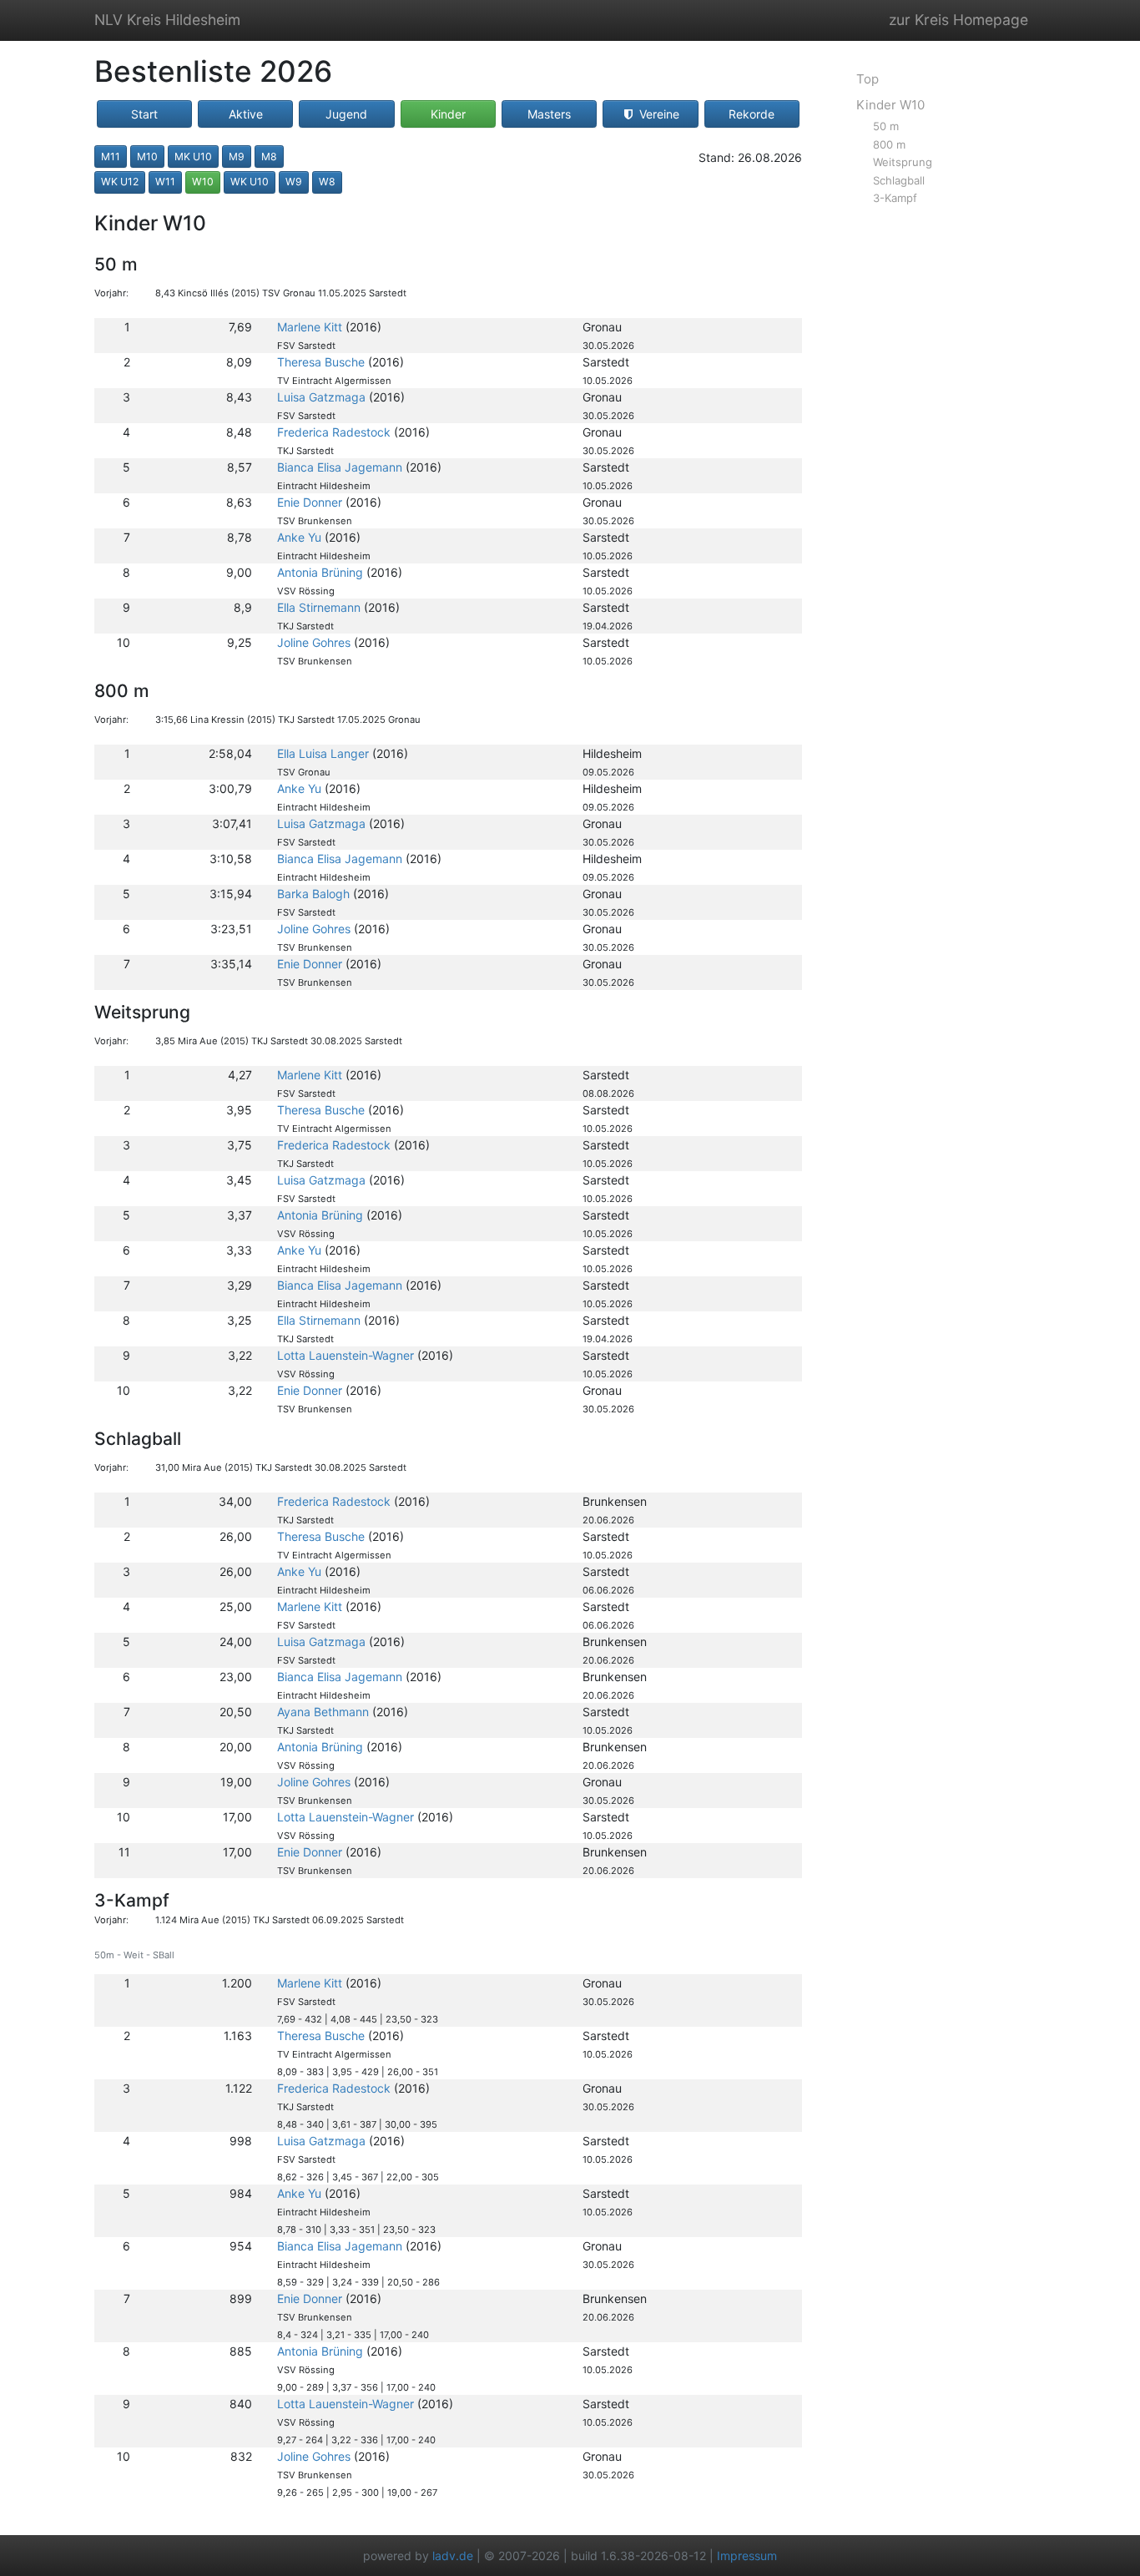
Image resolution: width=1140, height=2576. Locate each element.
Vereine (658, 114)
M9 (237, 157)
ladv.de (453, 2556)
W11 (165, 182)
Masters (549, 114)
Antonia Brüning (320, 572)
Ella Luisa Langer (323, 753)
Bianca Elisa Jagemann (340, 467)
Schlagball (899, 180)
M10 (147, 157)
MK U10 (193, 157)
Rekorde (752, 114)
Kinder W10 (890, 105)
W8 (327, 182)
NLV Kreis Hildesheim (167, 20)
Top (868, 79)
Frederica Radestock (334, 432)
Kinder (448, 114)
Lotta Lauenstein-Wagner (346, 1355)
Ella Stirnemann (319, 607)
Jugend (346, 114)
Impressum (747, 2556)
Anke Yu (299, 537)
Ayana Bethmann (323, 1712)
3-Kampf (895, 198)
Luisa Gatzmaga (321, 397)
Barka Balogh (313, 894)
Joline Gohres (314, 642)
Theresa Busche (321, 362)
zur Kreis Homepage (958, 20)
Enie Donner (310, 502)
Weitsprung (903, 162)
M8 (269, 157)
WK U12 (120, 182)
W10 (203, 182)
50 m (886, 126)
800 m (889, 144)
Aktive (246, 114)
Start (144, 114)
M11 (111, 157)
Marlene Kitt (310, 327)
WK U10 (250, 182)
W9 (294, 182)
